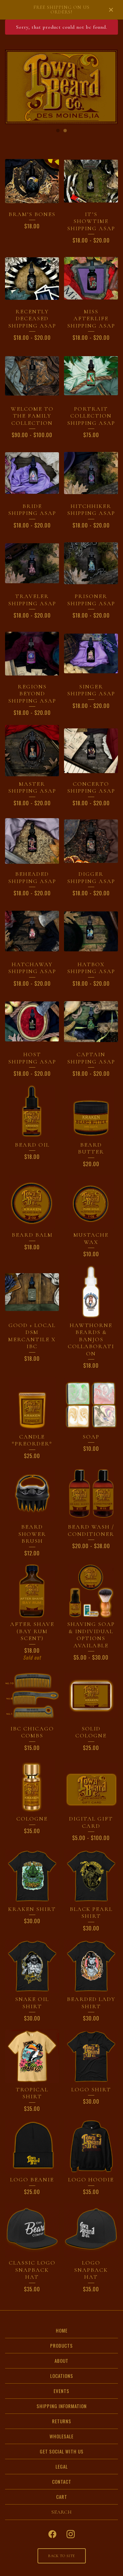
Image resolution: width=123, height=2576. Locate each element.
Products (61, 2345)
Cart (62, 2497)
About (61, 2361)
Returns (62, 2421)
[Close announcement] (111, 10)
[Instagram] (71, 2534)
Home (62, 2330)
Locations (62, 2376)
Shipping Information (62, 2406)
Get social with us (62, 2451)
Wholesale (61, 2436)
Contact (62, 2482)
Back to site (62, 2556)
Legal (62, 2466)
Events (61, 2391)
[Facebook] (52, 2534)
